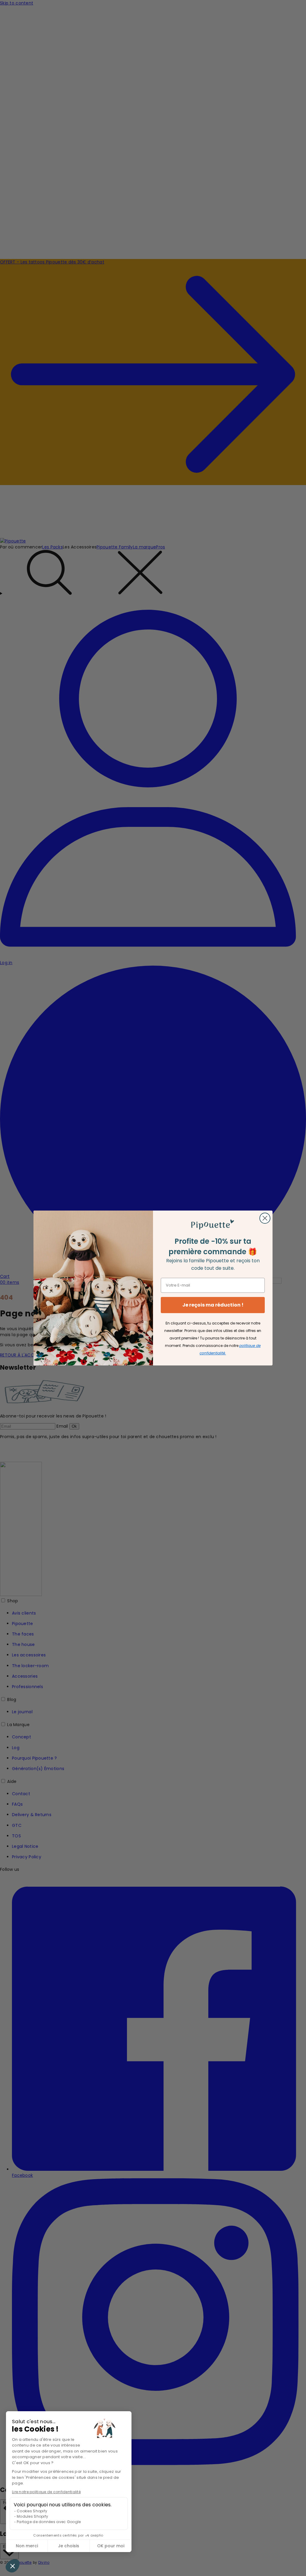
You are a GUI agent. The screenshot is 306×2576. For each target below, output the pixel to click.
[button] (13, 2566)
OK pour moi (111, 2546)
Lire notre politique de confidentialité (46, 2492)
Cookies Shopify (32, 2511)
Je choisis (69, 2546)
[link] (213, 1225)
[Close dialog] (265, 1218)
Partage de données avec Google (49, 2522)
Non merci (27, 2546)
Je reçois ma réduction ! (213, 1305)
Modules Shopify (32, 2516)
